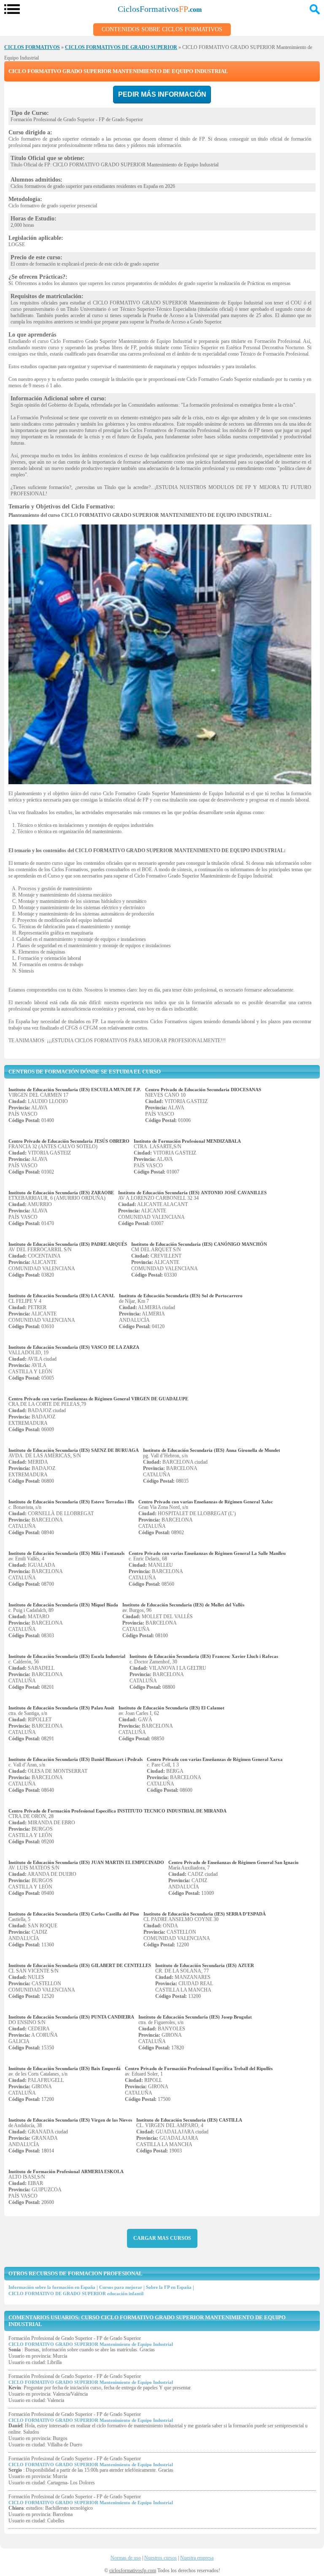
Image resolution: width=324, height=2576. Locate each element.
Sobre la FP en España (169, 2287)
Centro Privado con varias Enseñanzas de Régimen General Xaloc (206, 1502)
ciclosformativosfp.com (133, 2571)
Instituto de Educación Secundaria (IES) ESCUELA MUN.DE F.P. (75, 1090)
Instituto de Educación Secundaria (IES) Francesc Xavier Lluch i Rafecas (204, 1656)
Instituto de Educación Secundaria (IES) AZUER (205, 1965)
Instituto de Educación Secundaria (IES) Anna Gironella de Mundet (212, 1450)
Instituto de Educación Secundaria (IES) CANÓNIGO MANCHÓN (199, 1244)
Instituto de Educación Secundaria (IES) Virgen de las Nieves (70, 2120)
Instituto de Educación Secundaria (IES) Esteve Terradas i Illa (71, 1502)
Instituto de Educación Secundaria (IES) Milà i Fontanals (66, 1553)
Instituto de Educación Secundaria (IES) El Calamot (171, 1708)
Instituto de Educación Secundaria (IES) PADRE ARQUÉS (68, 1244)
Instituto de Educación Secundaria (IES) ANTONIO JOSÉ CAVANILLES (192, 1193)
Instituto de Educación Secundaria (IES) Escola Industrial (67, 1656)
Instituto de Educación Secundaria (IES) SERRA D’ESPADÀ (205, 1914)
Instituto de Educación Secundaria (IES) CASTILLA (189, 2120)
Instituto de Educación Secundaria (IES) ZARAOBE (61, 1193)
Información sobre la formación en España (52, 2287)
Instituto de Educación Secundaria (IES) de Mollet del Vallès (183, 1605)
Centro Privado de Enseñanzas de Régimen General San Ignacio (234, 1862)
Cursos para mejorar (121, 2287)
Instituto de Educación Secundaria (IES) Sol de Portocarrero (181, 1296)
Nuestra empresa (197, 2558)
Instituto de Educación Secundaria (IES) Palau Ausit (61, 1708)
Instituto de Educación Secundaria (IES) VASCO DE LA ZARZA (74, 1347)
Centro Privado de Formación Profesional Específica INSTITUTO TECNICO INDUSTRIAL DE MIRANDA (117, 1811)
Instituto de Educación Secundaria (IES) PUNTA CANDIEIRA (71, 2017)
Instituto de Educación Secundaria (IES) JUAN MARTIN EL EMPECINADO (86, 1862)
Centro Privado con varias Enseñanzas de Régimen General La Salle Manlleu (207, 1553)
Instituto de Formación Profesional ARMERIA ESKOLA (66, 2171)
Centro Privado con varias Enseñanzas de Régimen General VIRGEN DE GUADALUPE (98, 1399)
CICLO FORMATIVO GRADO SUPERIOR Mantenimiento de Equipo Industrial (91, 2344)
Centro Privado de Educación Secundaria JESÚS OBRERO (69, 1141)
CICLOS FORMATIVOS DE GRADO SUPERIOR (121, 47)
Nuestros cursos (161, 2558)
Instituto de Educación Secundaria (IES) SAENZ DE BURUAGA (74, 1450)
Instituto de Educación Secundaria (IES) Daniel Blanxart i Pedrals (76, 1759)
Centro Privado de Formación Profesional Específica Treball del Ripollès (199, 2068)
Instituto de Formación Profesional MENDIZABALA (187, 1141)
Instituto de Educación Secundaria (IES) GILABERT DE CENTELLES (80, 1965)
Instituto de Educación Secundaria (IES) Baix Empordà (65, 2068)
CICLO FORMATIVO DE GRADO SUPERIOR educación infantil (76, 2293)
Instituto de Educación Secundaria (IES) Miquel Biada (63, 1605)
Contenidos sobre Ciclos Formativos (162, 29)
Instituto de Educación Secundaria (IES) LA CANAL (62, 1296)
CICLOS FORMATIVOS (32, 47)
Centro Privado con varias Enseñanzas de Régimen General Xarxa (215, 1759)
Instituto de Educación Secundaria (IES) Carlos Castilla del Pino (74, 1914)
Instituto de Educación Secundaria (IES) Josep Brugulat (195, 2017)
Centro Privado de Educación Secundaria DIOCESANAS (203, 1090)
